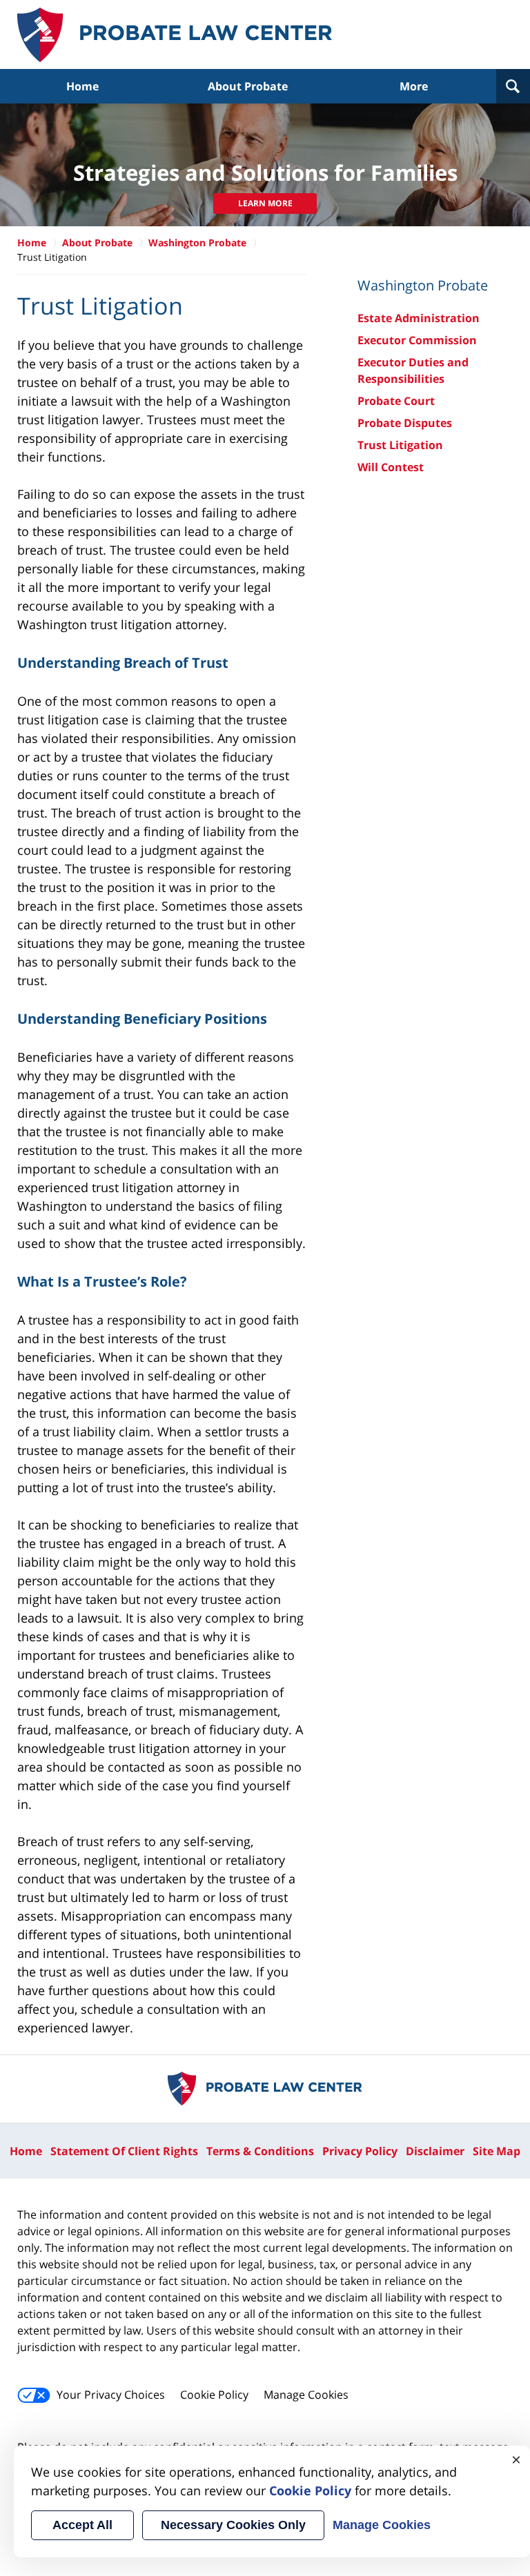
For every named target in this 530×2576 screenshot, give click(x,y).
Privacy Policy (360, 2151)
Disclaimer (435, 2151)
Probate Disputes (405, 423)
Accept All (82, 2525)
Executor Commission (417, 340)
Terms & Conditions (260, 2151)
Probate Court (396, 401)
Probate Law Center (175, 35)
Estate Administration (419, 318)
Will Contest (391, 467)
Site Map (497, 2151)
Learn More (265, 203)
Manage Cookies (306, 2395)
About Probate (248, 86)
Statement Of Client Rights (124, 2151)
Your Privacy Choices (111, 2395)
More (414, 86)
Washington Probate (197, 242)
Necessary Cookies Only (233, 2525)
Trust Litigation (400, 445)
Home (82, 86)
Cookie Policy (214, 2395)
